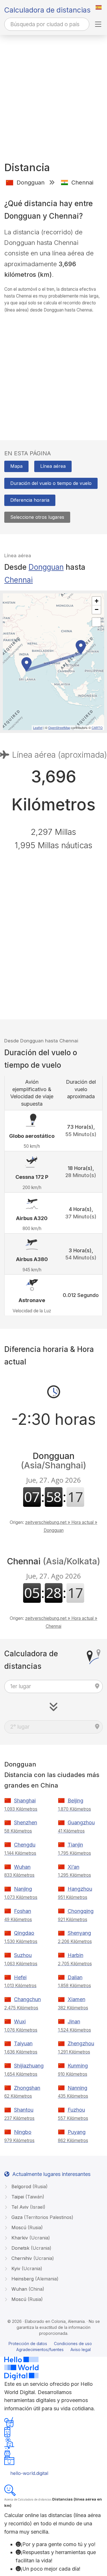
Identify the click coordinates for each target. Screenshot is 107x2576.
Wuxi (20, 2021)
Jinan (74, 2021)
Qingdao (24, 1933)
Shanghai (25, 1801)
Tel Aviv (28, 2207)
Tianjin (75, 1845)
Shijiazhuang (29, 2066)
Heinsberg (34, 2279)
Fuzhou (76, 2110)
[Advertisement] (53, 91)
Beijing (75, 1801)
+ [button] (97, 601)
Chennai (19, 580)
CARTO (97, 727)
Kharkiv (30, 2238)
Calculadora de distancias (47, 10)
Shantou (24, 2110)
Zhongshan (27, 2088)
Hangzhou (80, 1889)
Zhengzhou (81, 2043)
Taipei (27, 2197)
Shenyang (79, 1933)
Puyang (77, 2132)
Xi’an (73, 1867)
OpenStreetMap (59, 727)
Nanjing (23, 1889)
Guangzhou (81, 1822)
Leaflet (38, 727)
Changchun (27, 1999)
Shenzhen (26, 1822)
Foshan (23, 1911)
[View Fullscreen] (96, 622)
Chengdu (25, 1845)
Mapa (16, 466)
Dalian (75, 1977)
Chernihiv (32, 2258)
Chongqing (81, 1911)
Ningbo (23, 2132)
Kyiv (26, 2268)
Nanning (77, 2088)
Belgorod (29, 2186)
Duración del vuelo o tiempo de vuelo (51, 483)
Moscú (26, 2227)
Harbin (75, 1955)
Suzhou (23, 1955)
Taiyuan (23, 2043)
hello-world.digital (29, 2473)
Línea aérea (53, 466)
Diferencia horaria (30, 500)
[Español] (99, 7)
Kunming (78, 2066)
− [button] (97, 609)
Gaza (42, 2217)
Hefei (20, 1977)
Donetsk (31, 2248)
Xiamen (76, 1999)
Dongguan (46, 567)
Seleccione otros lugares (37, 517)
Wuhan (22, 1867)
